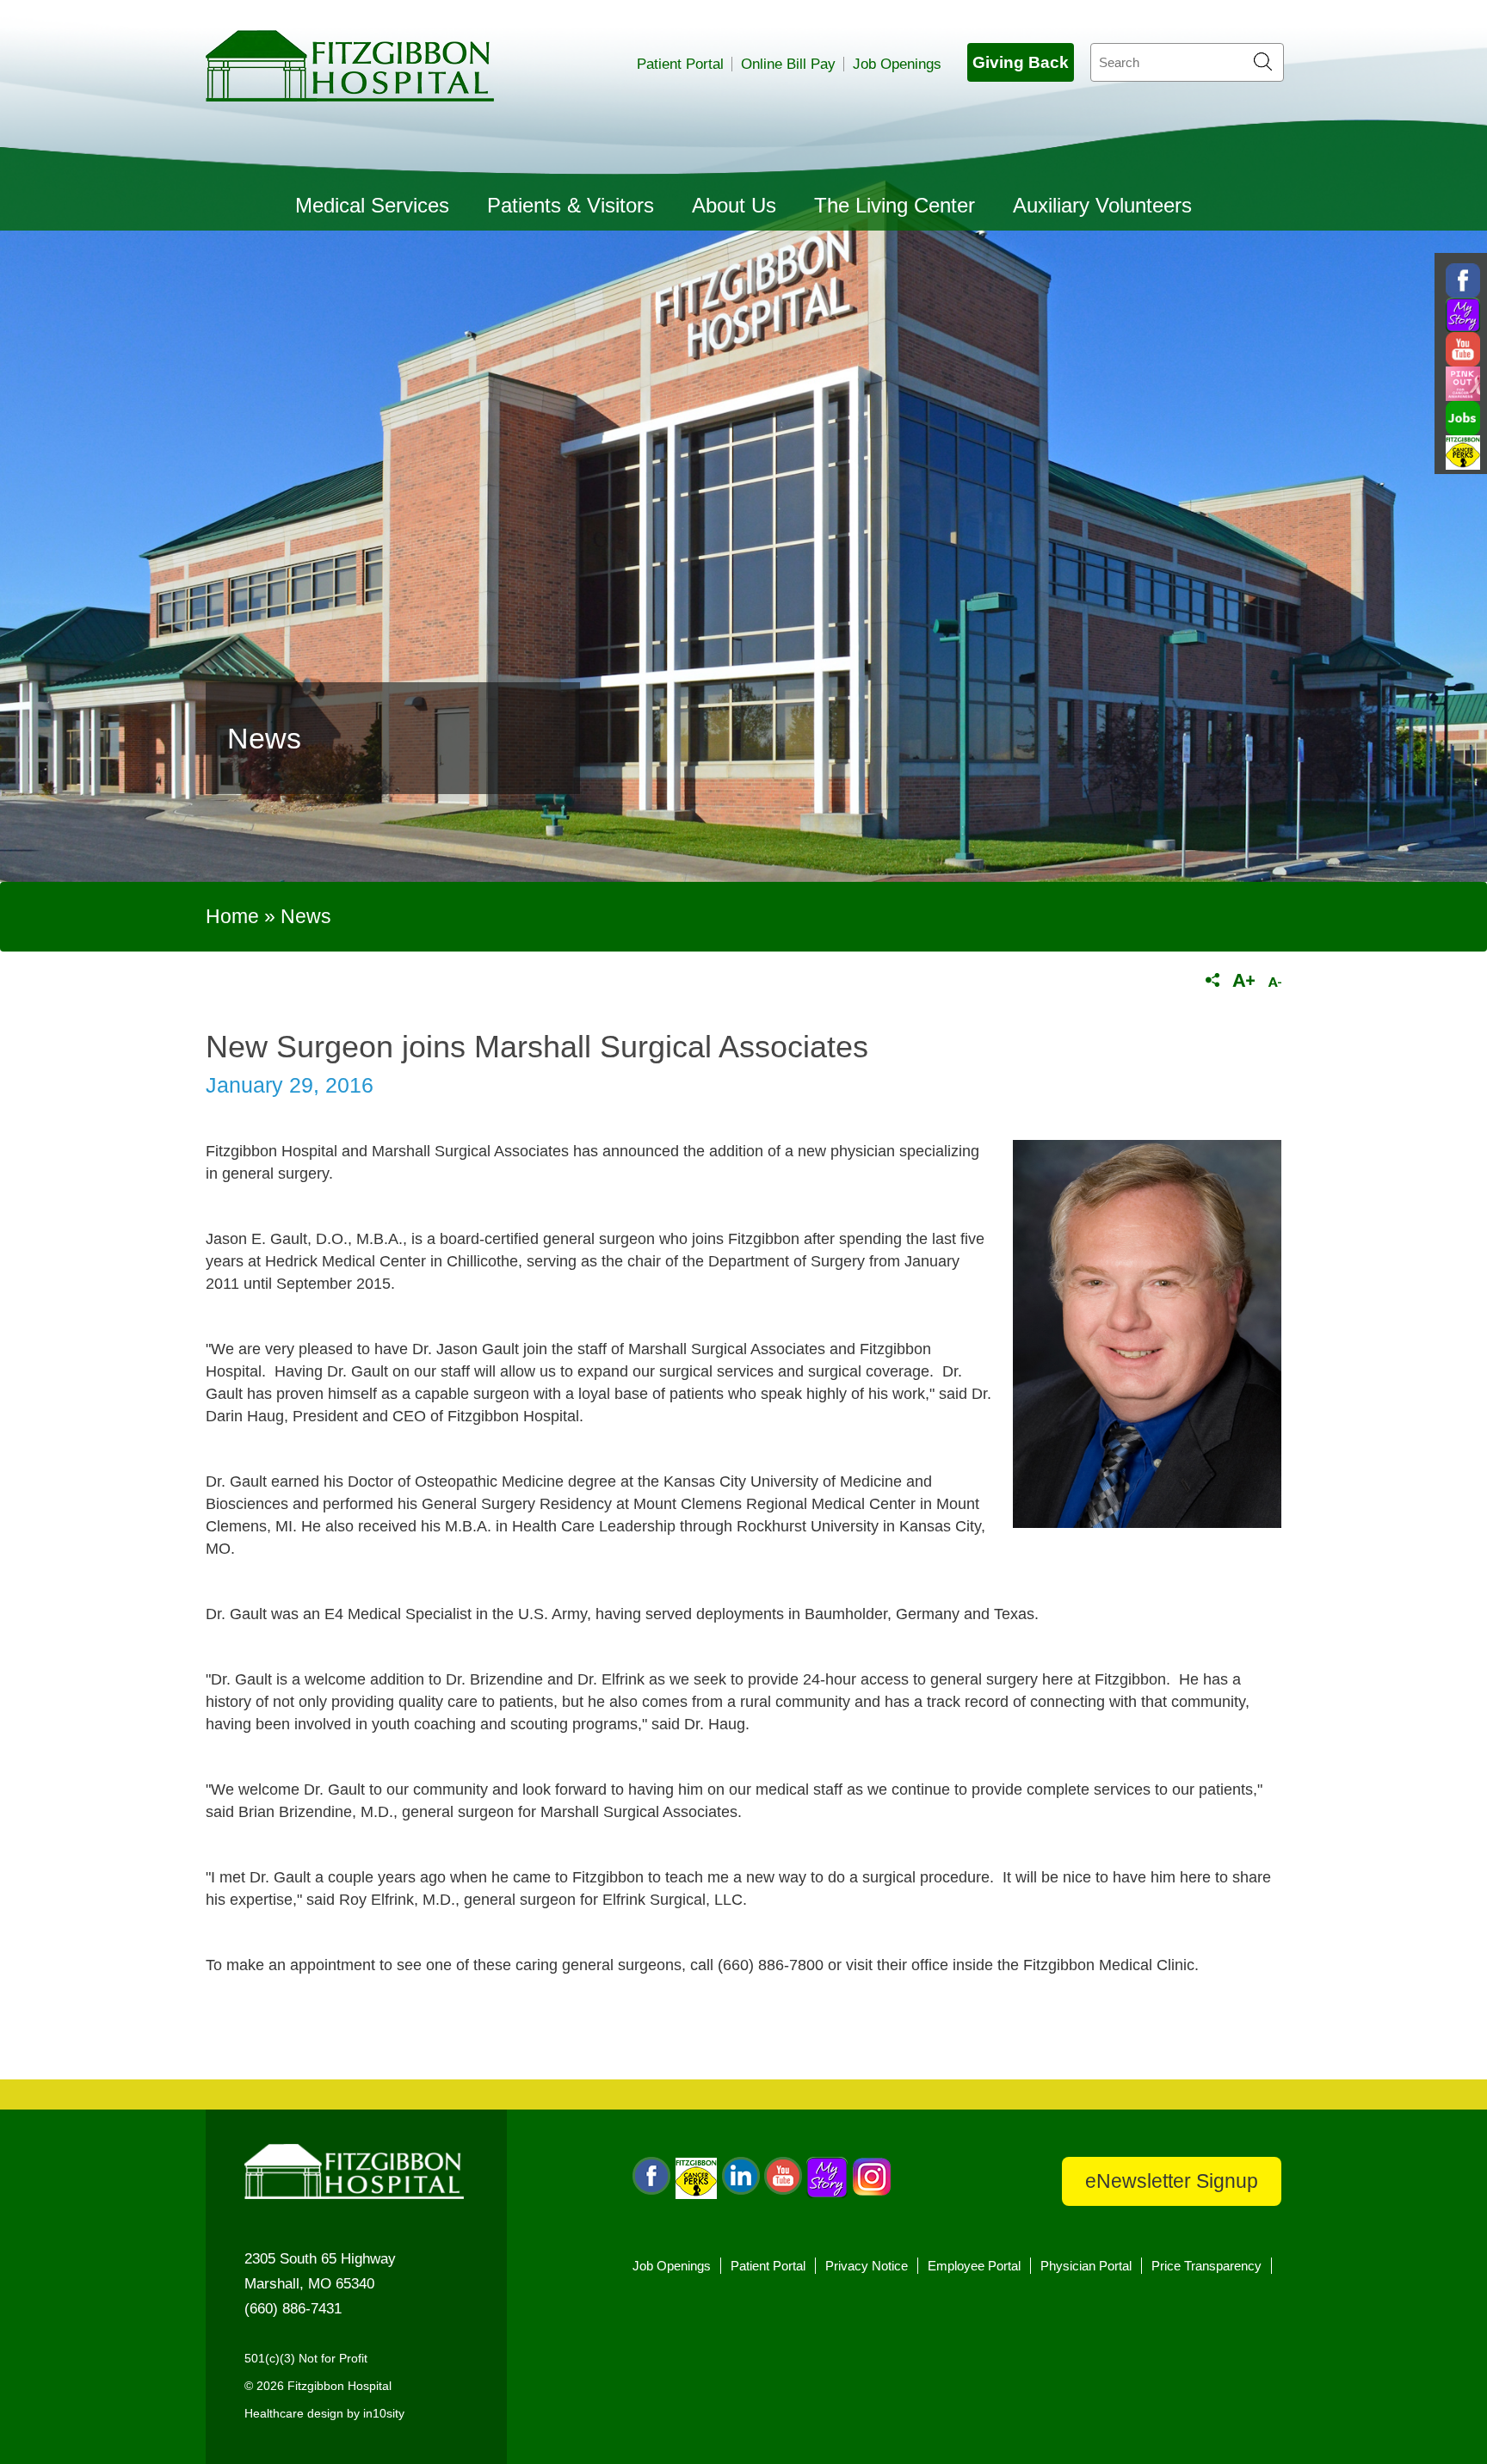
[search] (1187, 62)
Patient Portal (680, 64)
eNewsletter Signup (1172, 2181)
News (306, 916)
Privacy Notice (867, 2266)
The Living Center (895, 205)
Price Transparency (1206, 2266)
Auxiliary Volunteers (1102, 205)
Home (232, 916)
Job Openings (897, 64)
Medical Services (372, 205)
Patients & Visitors (571, 205)
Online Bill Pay (788, 64)
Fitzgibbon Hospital (350, 66)
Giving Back (1021, 62)
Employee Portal (974, 2266)
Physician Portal (1086, 2266)
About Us (734, 205)
